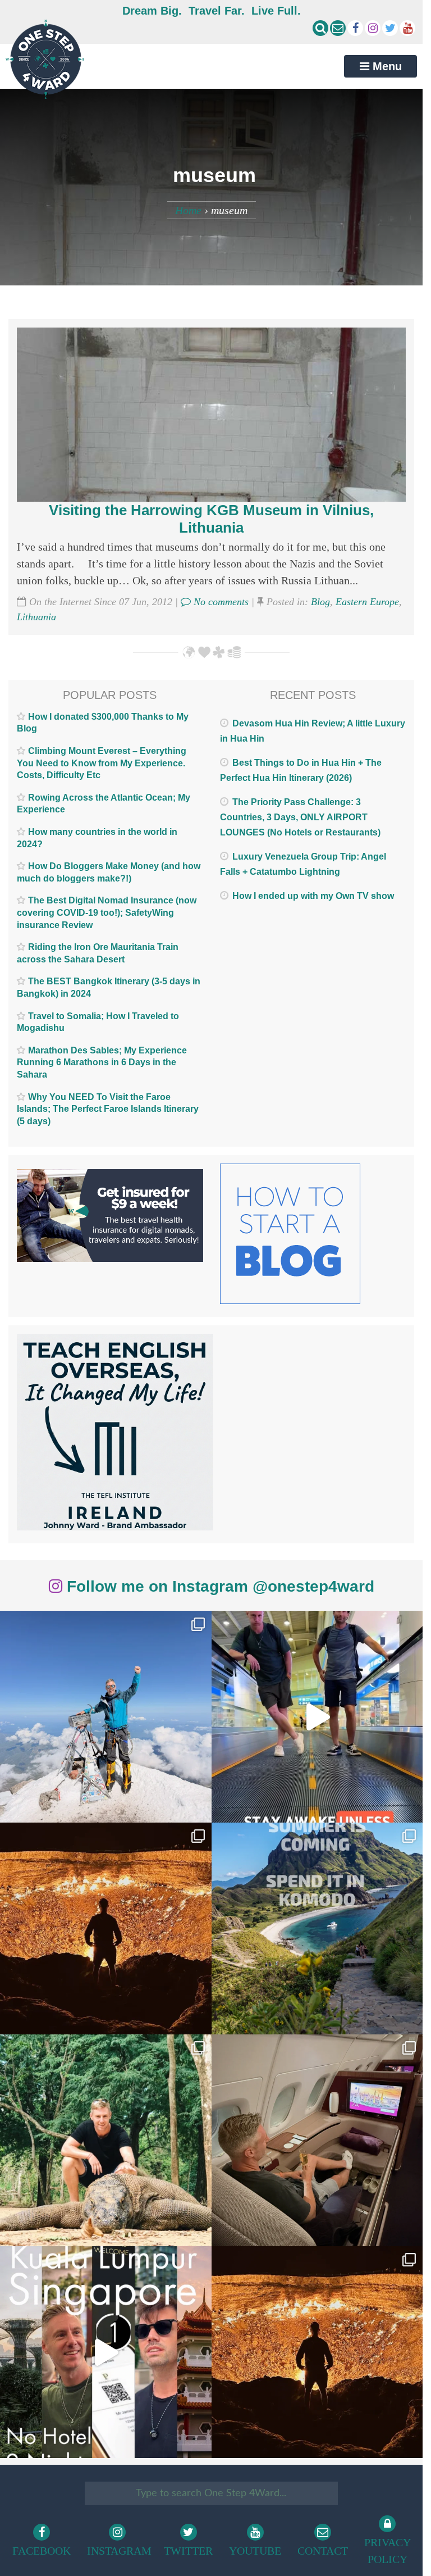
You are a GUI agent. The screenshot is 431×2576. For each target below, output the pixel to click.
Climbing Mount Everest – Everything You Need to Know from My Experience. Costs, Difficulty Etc (102, 763)
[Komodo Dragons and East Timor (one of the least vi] (106, 2140)
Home (188, 210)
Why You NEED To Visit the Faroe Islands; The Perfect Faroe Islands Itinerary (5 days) (108, 1109)
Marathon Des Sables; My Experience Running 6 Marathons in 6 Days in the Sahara (102, 1062)
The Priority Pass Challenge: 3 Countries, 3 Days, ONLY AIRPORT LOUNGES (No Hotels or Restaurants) (300, 817)
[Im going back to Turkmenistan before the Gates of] (106, 1928)
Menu (386, 66)
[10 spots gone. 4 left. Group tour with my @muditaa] (317, 1928)
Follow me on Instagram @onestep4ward (218, 1586)
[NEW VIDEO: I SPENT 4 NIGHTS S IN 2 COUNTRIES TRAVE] (317, 1717)
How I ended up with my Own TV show (313, 896)
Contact (323, 2551)
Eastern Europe (367, 602)
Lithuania (36, 617)
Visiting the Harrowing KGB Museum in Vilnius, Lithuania (211, 519)
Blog (320, 602)
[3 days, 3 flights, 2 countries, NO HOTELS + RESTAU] (317, 2140)
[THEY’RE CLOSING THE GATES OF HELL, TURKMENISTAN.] (317, 2352)
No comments (220, 602)
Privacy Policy (388, 2551)
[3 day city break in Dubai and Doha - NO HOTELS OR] (106, 2352)
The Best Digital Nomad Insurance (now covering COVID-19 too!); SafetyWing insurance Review (107, 912)
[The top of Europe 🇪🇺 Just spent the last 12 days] (106, 1717)
